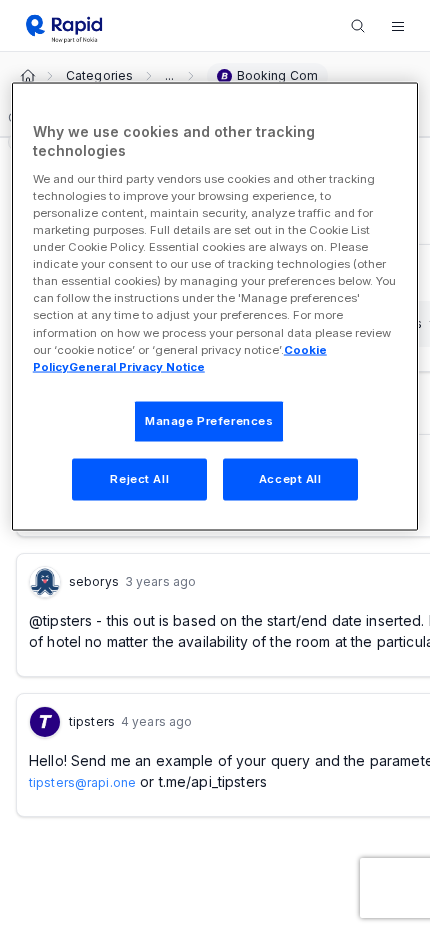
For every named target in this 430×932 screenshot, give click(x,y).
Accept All (290, 478)
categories (99, 76)
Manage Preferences (209, 420)
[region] (215, 306)
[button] (398, 26)
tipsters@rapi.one (82, 782)
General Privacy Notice (137, 366)
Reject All (139, 478)
